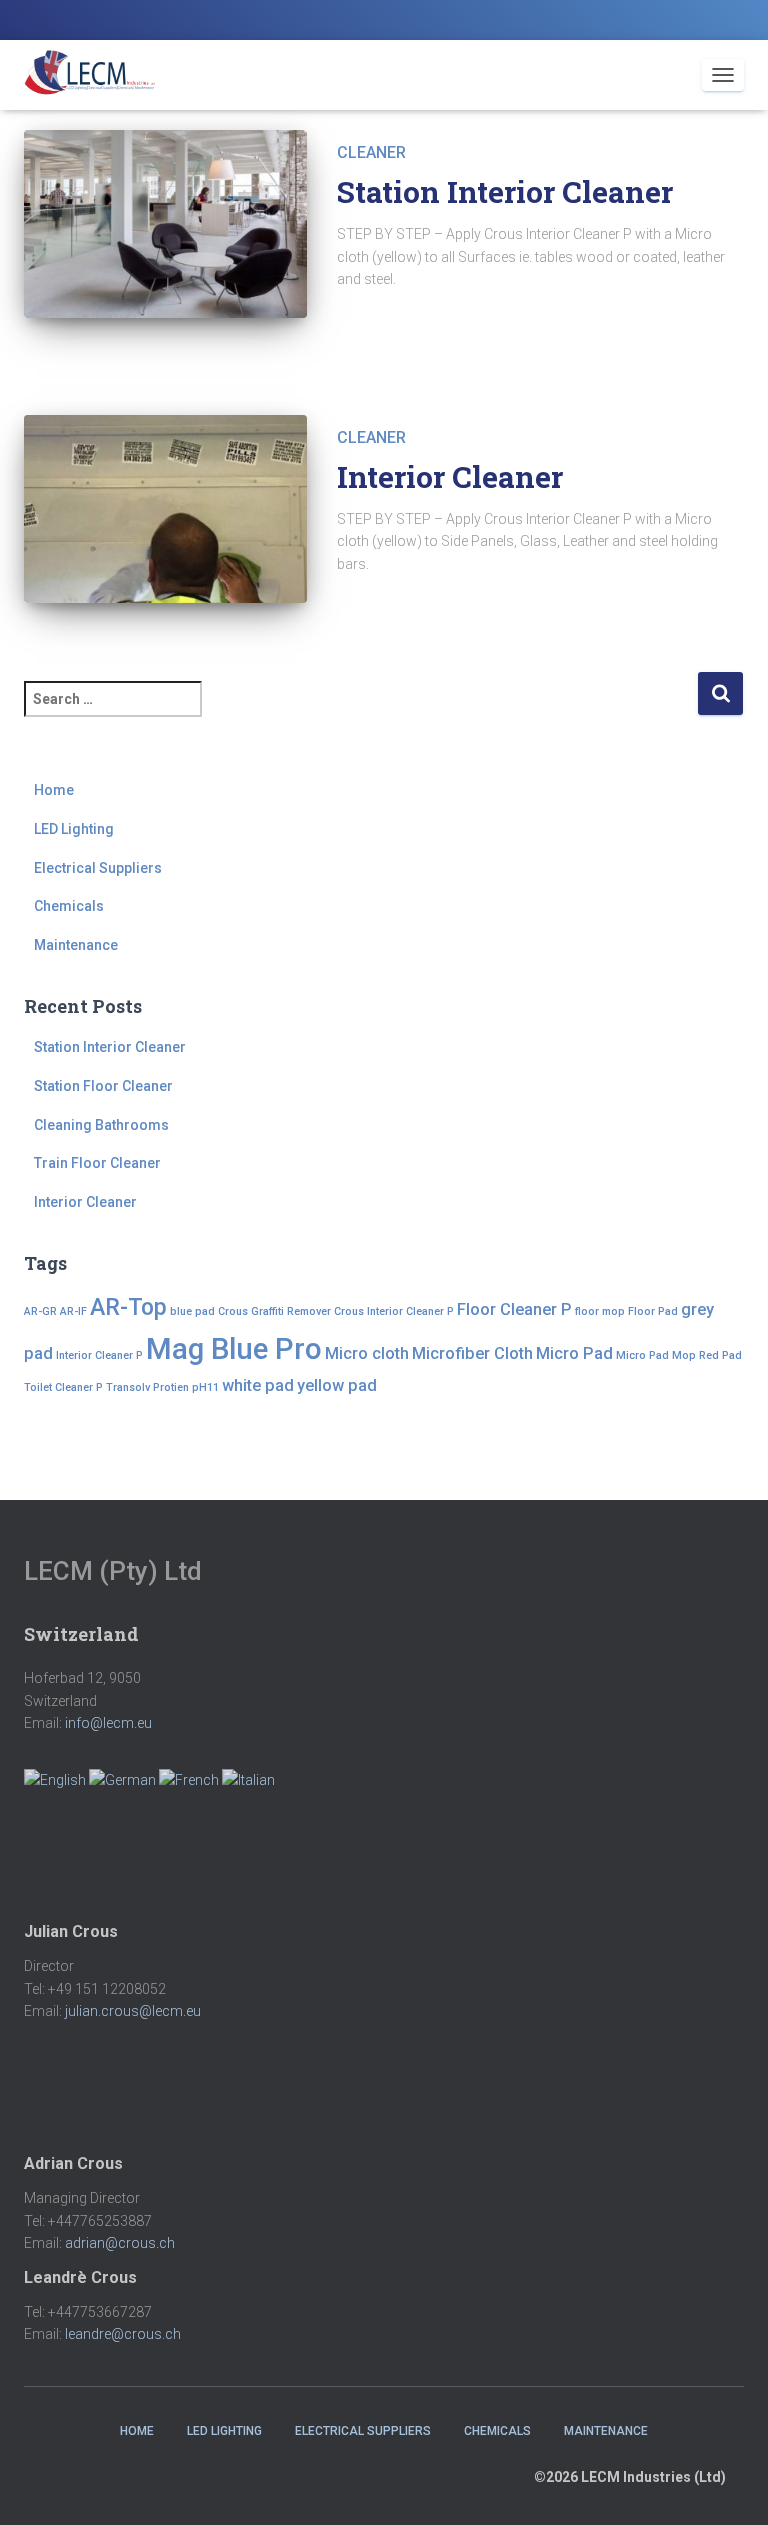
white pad (258, 1385)
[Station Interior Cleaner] (165, 224)
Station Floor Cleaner (103, 1086)
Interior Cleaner (450, 476)
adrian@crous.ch (120, 2243)
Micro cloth (367, 1353)
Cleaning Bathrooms (101, 1125)
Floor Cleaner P (514, 1309)
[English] (55, 1779)
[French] (189, 1779)
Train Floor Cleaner (97, 1163)
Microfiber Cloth (472, 1353)
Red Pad (720, 1355)
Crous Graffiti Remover (274, 1311)
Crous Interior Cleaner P (394, 1311)
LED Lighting (74, 829)
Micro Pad (574, 1353)
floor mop (600, 1311)
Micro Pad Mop (656, 1355)
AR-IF (73, 1311)
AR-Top (128, 1307)
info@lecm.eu (108, 1723)
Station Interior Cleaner (505, 191)
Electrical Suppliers (98, 868)
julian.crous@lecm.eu (133, 2011)
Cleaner (371, 152)
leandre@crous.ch (123, 2334)
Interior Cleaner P (99, 1355)
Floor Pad (653, 1311)
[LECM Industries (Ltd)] (97, 75)
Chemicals (69, 906)
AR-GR (40, 1311)
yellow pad (337, 1385)
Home (54, 790)
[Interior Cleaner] (165, 509)
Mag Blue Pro (234, 1349)
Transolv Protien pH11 (162, 1387)
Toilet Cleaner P (63, 1387)
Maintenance (76, 945)
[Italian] (248, 1779)
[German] (122, 1779)
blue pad (192, 1311)
